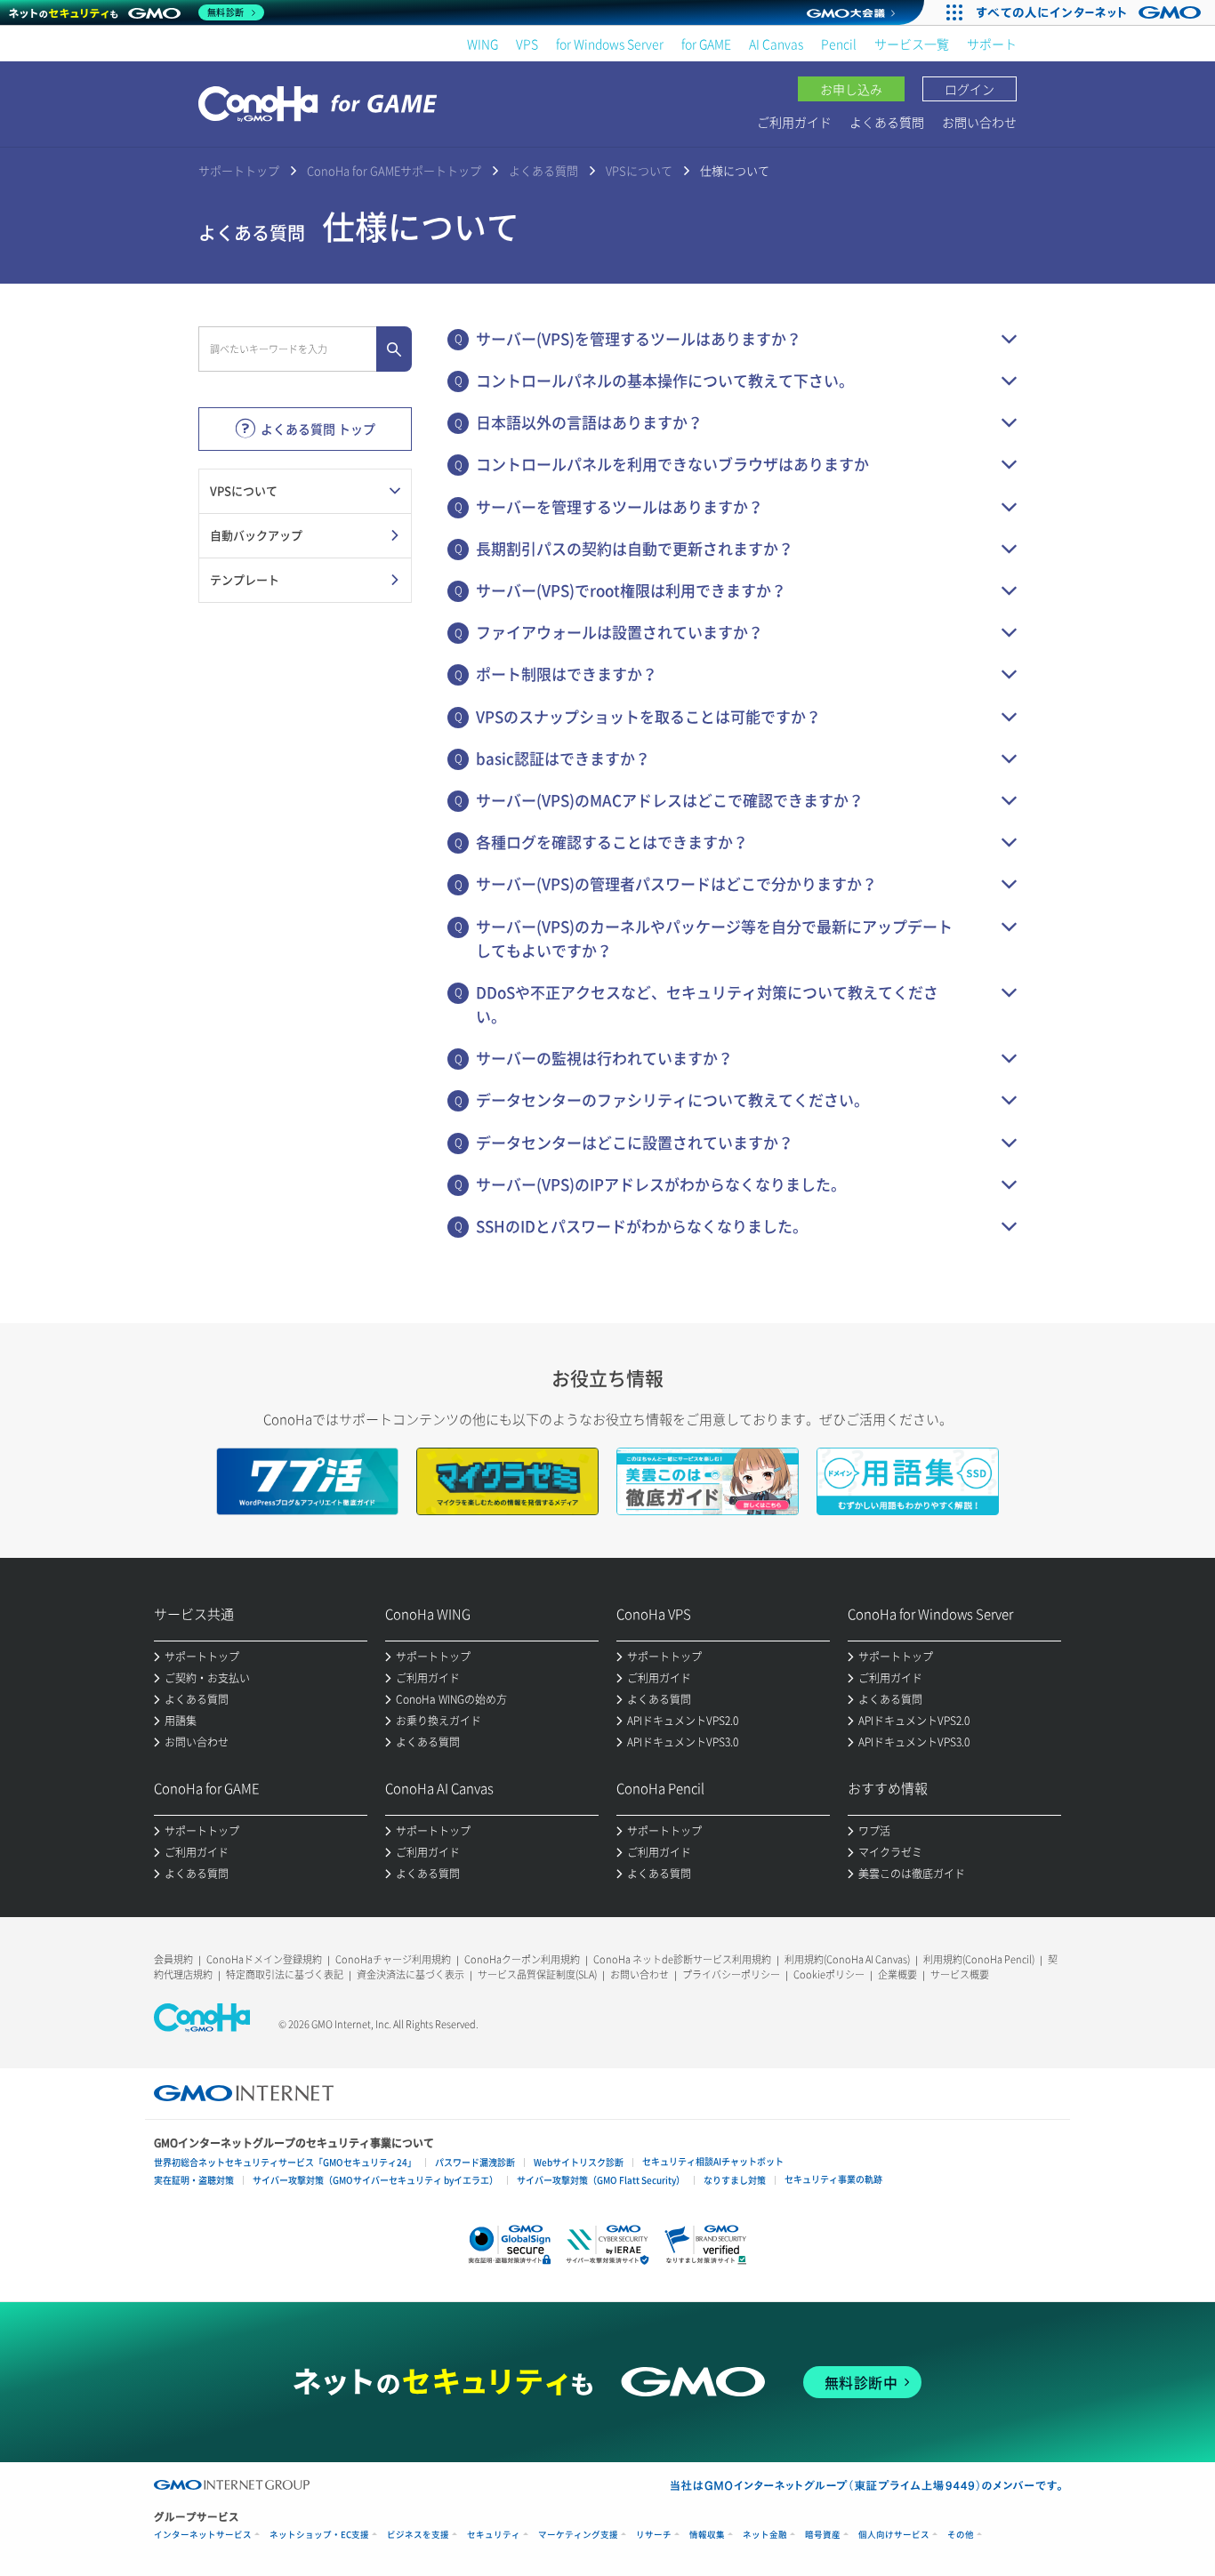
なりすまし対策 (735, 2180)
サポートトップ (239, 170)
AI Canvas (776, 44)
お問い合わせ (979, 122)
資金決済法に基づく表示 (410, 1974)
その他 (961, 2535)
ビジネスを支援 (418, 2535)
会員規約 (173, 1959)
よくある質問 (887, 122)
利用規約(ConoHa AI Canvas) (847, 1959)
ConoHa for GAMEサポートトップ (394, 170)
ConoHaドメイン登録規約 (264, 1959)
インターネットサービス (203, 2535)
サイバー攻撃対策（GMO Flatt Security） (601, 2180)
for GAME (706, 44)
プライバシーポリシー (731, 1974)
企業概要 (897, 1974)
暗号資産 (823, 2535)
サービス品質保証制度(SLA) (537, 1974)
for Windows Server (610, 44)
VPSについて (639, 170)
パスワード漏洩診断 (475, 2162)
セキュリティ (494, 2535)
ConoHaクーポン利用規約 (522, 1959)
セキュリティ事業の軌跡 (833, 2179)
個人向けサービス (894, 2535)
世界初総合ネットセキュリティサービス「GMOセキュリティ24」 (285, 2162)
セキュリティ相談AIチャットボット (713, 2161)
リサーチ (654, 2535)
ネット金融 (765, 2535)
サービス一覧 (912, 44)
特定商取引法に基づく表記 (285, 1974)
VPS (527, 44)
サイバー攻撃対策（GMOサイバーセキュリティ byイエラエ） (375, 2180)
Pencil (839, 44)
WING (483, 44)
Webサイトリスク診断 (579, 2162)
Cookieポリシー (829, 1974)
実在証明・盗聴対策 (194, 2180)
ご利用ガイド (794, 122)
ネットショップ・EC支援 (319, 2535)
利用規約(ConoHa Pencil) (979, 1959)
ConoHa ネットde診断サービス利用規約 (682, 1959)
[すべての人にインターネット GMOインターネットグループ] (1091, 12)
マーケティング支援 (578, 2535)
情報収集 (707, 2535)
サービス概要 (960, 1974)
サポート (992, 44)
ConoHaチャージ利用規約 (393, 1959)
